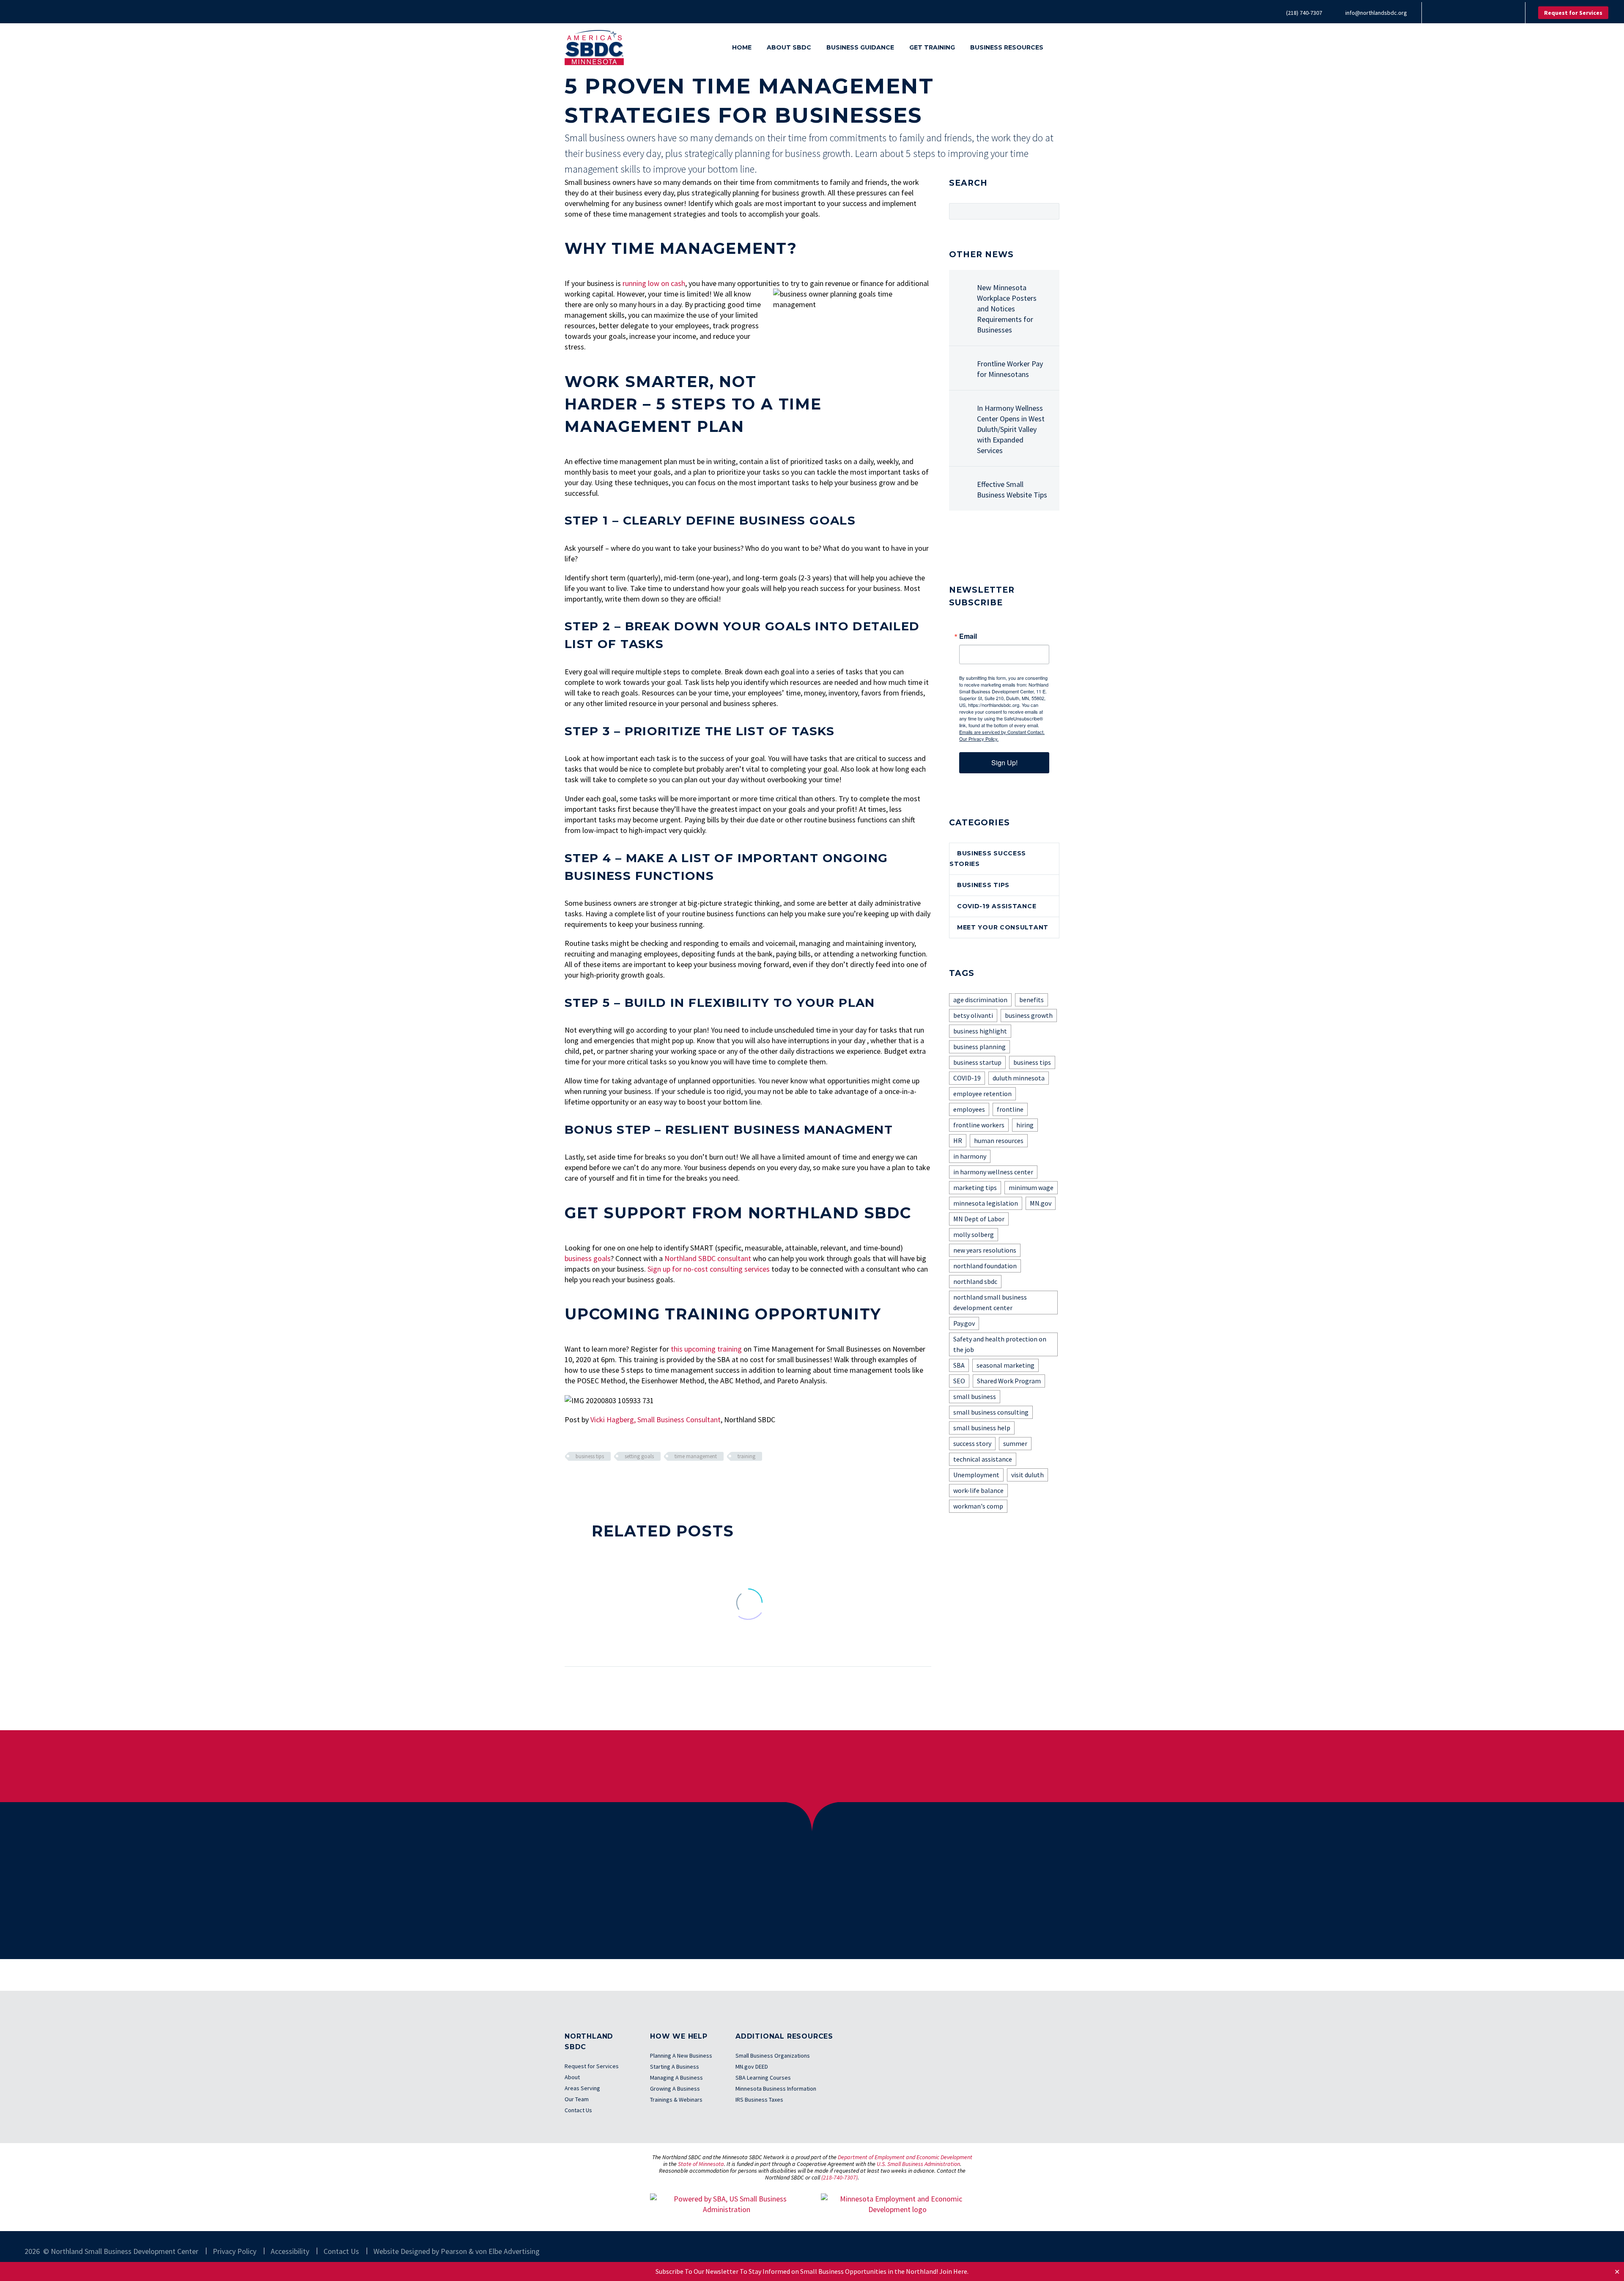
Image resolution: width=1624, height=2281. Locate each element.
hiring (1025, 1125)
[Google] (1504, 13)
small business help (982, 1428)
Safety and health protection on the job (1000, 1344)
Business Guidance (860, 47)
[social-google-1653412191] (1032, 547)
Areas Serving (582, 2088)
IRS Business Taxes (759, 2100)
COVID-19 (967, 1078)
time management (696, 1456)
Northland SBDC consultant (708, 1258)
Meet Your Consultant (1003, 927)
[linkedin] (970, 547)
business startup (977, 1062)
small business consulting (991, 1412)
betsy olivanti (973, 1015)
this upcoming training (706, 1349)
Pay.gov (964, 1323)
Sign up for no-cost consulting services (709, 1269)
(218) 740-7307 (1304, 13)
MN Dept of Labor (979, 1219)
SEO (959, 1381)
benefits (1031, 1000)
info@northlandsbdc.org (1376, 13)
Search (1050, 211)
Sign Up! (1004, 763)
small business (975, 1396)
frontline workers (979, 1125)
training (746, 1456)
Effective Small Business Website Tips (1012, 489)
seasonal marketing (1005, 1365)
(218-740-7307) (839, 2177)
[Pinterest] (595, 1481)
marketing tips (975, 1187)
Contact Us (578, 2110)
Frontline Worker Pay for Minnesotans (1010, 369)
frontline (1010, 1109)
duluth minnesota (1019, 1078)
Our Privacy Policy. (979, 739)
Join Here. (954, 2271)
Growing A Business (675, 2089)
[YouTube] (1492, 13)
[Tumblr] (608, 1481)
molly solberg (974, 1234)
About (572, 2077)
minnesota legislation (986, 1203)
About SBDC (789, 47)
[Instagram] (1479, 13)
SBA (959, 1365)
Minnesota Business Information (776, 2089)
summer (1015, 1443)
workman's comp (978, 1506)
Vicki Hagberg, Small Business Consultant (656, 1419)
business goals (588, 1258)
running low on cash (654, 283)
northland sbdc (975, 1281)
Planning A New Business (681, 2056)
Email (968, 636)
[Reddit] (634, 1481)
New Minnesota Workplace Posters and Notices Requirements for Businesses (1007, 309)
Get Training (932, 47)
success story (972, 1443)
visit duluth (1027, 1475)
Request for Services (1573, 13)
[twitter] (985, 547)
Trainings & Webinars (676, 2100)
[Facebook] (1441, 13)
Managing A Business (676, 2078)
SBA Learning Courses (763, 2078)
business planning (979, 1047)
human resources (999, 1140)
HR (958, 1140)
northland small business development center (990, 1302)
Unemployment (976, 1475)
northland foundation (985, 1266)
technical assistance (983, 1459)
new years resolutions (985, 1250)
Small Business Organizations (773, 2056)
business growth (1029, 1015)
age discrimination (980, 1000)
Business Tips (983, 885)
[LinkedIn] (1454, 13)
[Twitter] (1466, 13)
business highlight (980, 1031)
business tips (590, 1456)
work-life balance (978, 1490)
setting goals (639, 1456)
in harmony (970, 1156)
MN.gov (1041, 1203)
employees (969, 1109)
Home (742, 47)
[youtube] (1017, 547)
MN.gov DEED (752, 2067)
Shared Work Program (1009, 1381)
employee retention (982, 1094)
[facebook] (954, 547)
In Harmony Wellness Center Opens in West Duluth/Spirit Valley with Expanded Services (1011, 429)
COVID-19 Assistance (997, 906)
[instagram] (1001, 547)
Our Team (577, 2099)
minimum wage (1031, 1187)
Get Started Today (794, 1917)
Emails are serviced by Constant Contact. (1002, 732)
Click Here (1004, 1766)
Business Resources (1007, 47)
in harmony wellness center (993, 1172)
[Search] (1059, 48)
